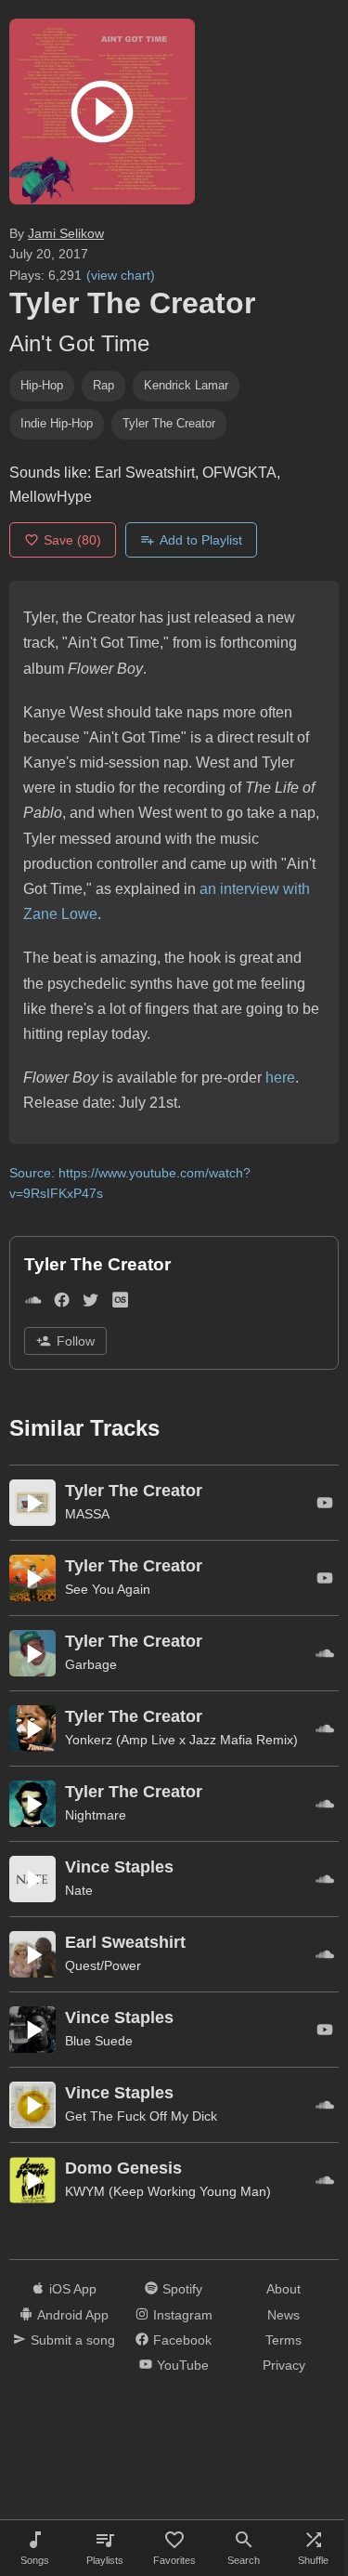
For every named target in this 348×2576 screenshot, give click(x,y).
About (284, 2289)
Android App (73, 2315)
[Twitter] (90, 1303)
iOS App (73, 2289)
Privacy (284, 2365)
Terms (284, 2340)
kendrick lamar (186, 385)
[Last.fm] (120, 1303)
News (284, 2315)
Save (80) (72, 540)
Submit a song (73, 2340)
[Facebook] (62, 1303)
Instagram (183, 2315)
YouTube (183, 2365)
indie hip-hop (57, 423)
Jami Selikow (66, 233)
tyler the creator (169, 423)
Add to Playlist (201, 540)
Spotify (182, 2289)
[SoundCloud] (33, 1303)
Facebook (182, 2340)
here (280, 1078)
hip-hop (42, 385)
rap (103, 385)
